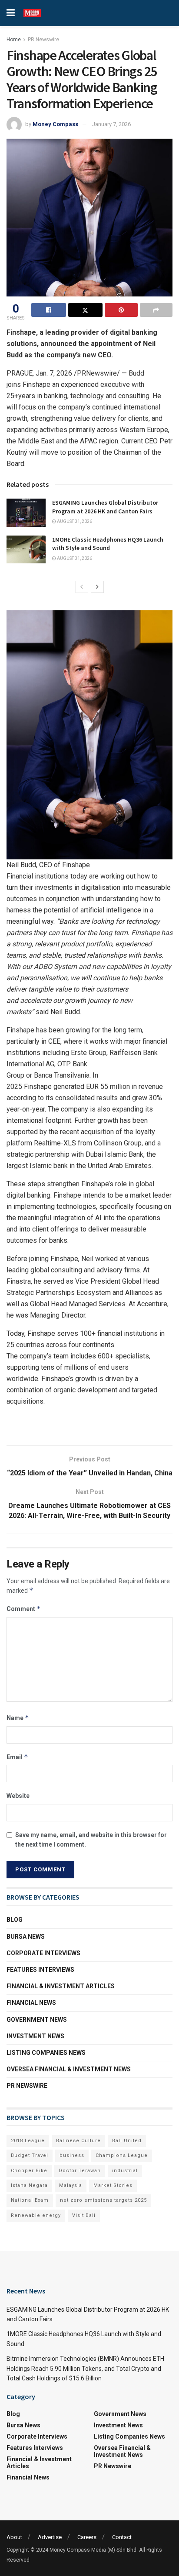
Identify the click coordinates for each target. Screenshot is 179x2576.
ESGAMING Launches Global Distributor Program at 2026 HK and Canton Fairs (105, 507)
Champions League (122, 2155)
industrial (125, 2171)
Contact (122, 2537)
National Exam (30, 2200)
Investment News (35, 2036)
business (72, 2155)
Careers (87, 2537)
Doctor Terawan (80, 2171)
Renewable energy (36, 2215)
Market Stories (113, 2185)
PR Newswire (43, 40)
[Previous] (82, 587)
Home (14, 40)
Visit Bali (84, 2215)
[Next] (97, 587)
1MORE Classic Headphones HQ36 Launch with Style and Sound (108, 544)
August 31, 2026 (74, 521)
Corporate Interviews (43, 1953)
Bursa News (26, 1937)
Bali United (127, 2141)
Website (18, 1796)
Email (17, 1757)
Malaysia (71, 2185)
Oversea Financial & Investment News (69, 2069)
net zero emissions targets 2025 (103, 2200)
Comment (24, 1609)
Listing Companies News (46, 2053)
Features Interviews (40, 1970)
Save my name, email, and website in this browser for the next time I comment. (91, 1840)
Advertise (50, 2537)
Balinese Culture (78, 2141)
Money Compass (55, 124)
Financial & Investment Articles (61, 1986)
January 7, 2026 (111, 124)
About (14, 2537)
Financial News (31, 2003)
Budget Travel (30, 2155)
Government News (37, 2020)
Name (18, 1718)
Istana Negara (29, 2185)
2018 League (28, 2141)
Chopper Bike (29, 2171)
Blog (15, 1920)
